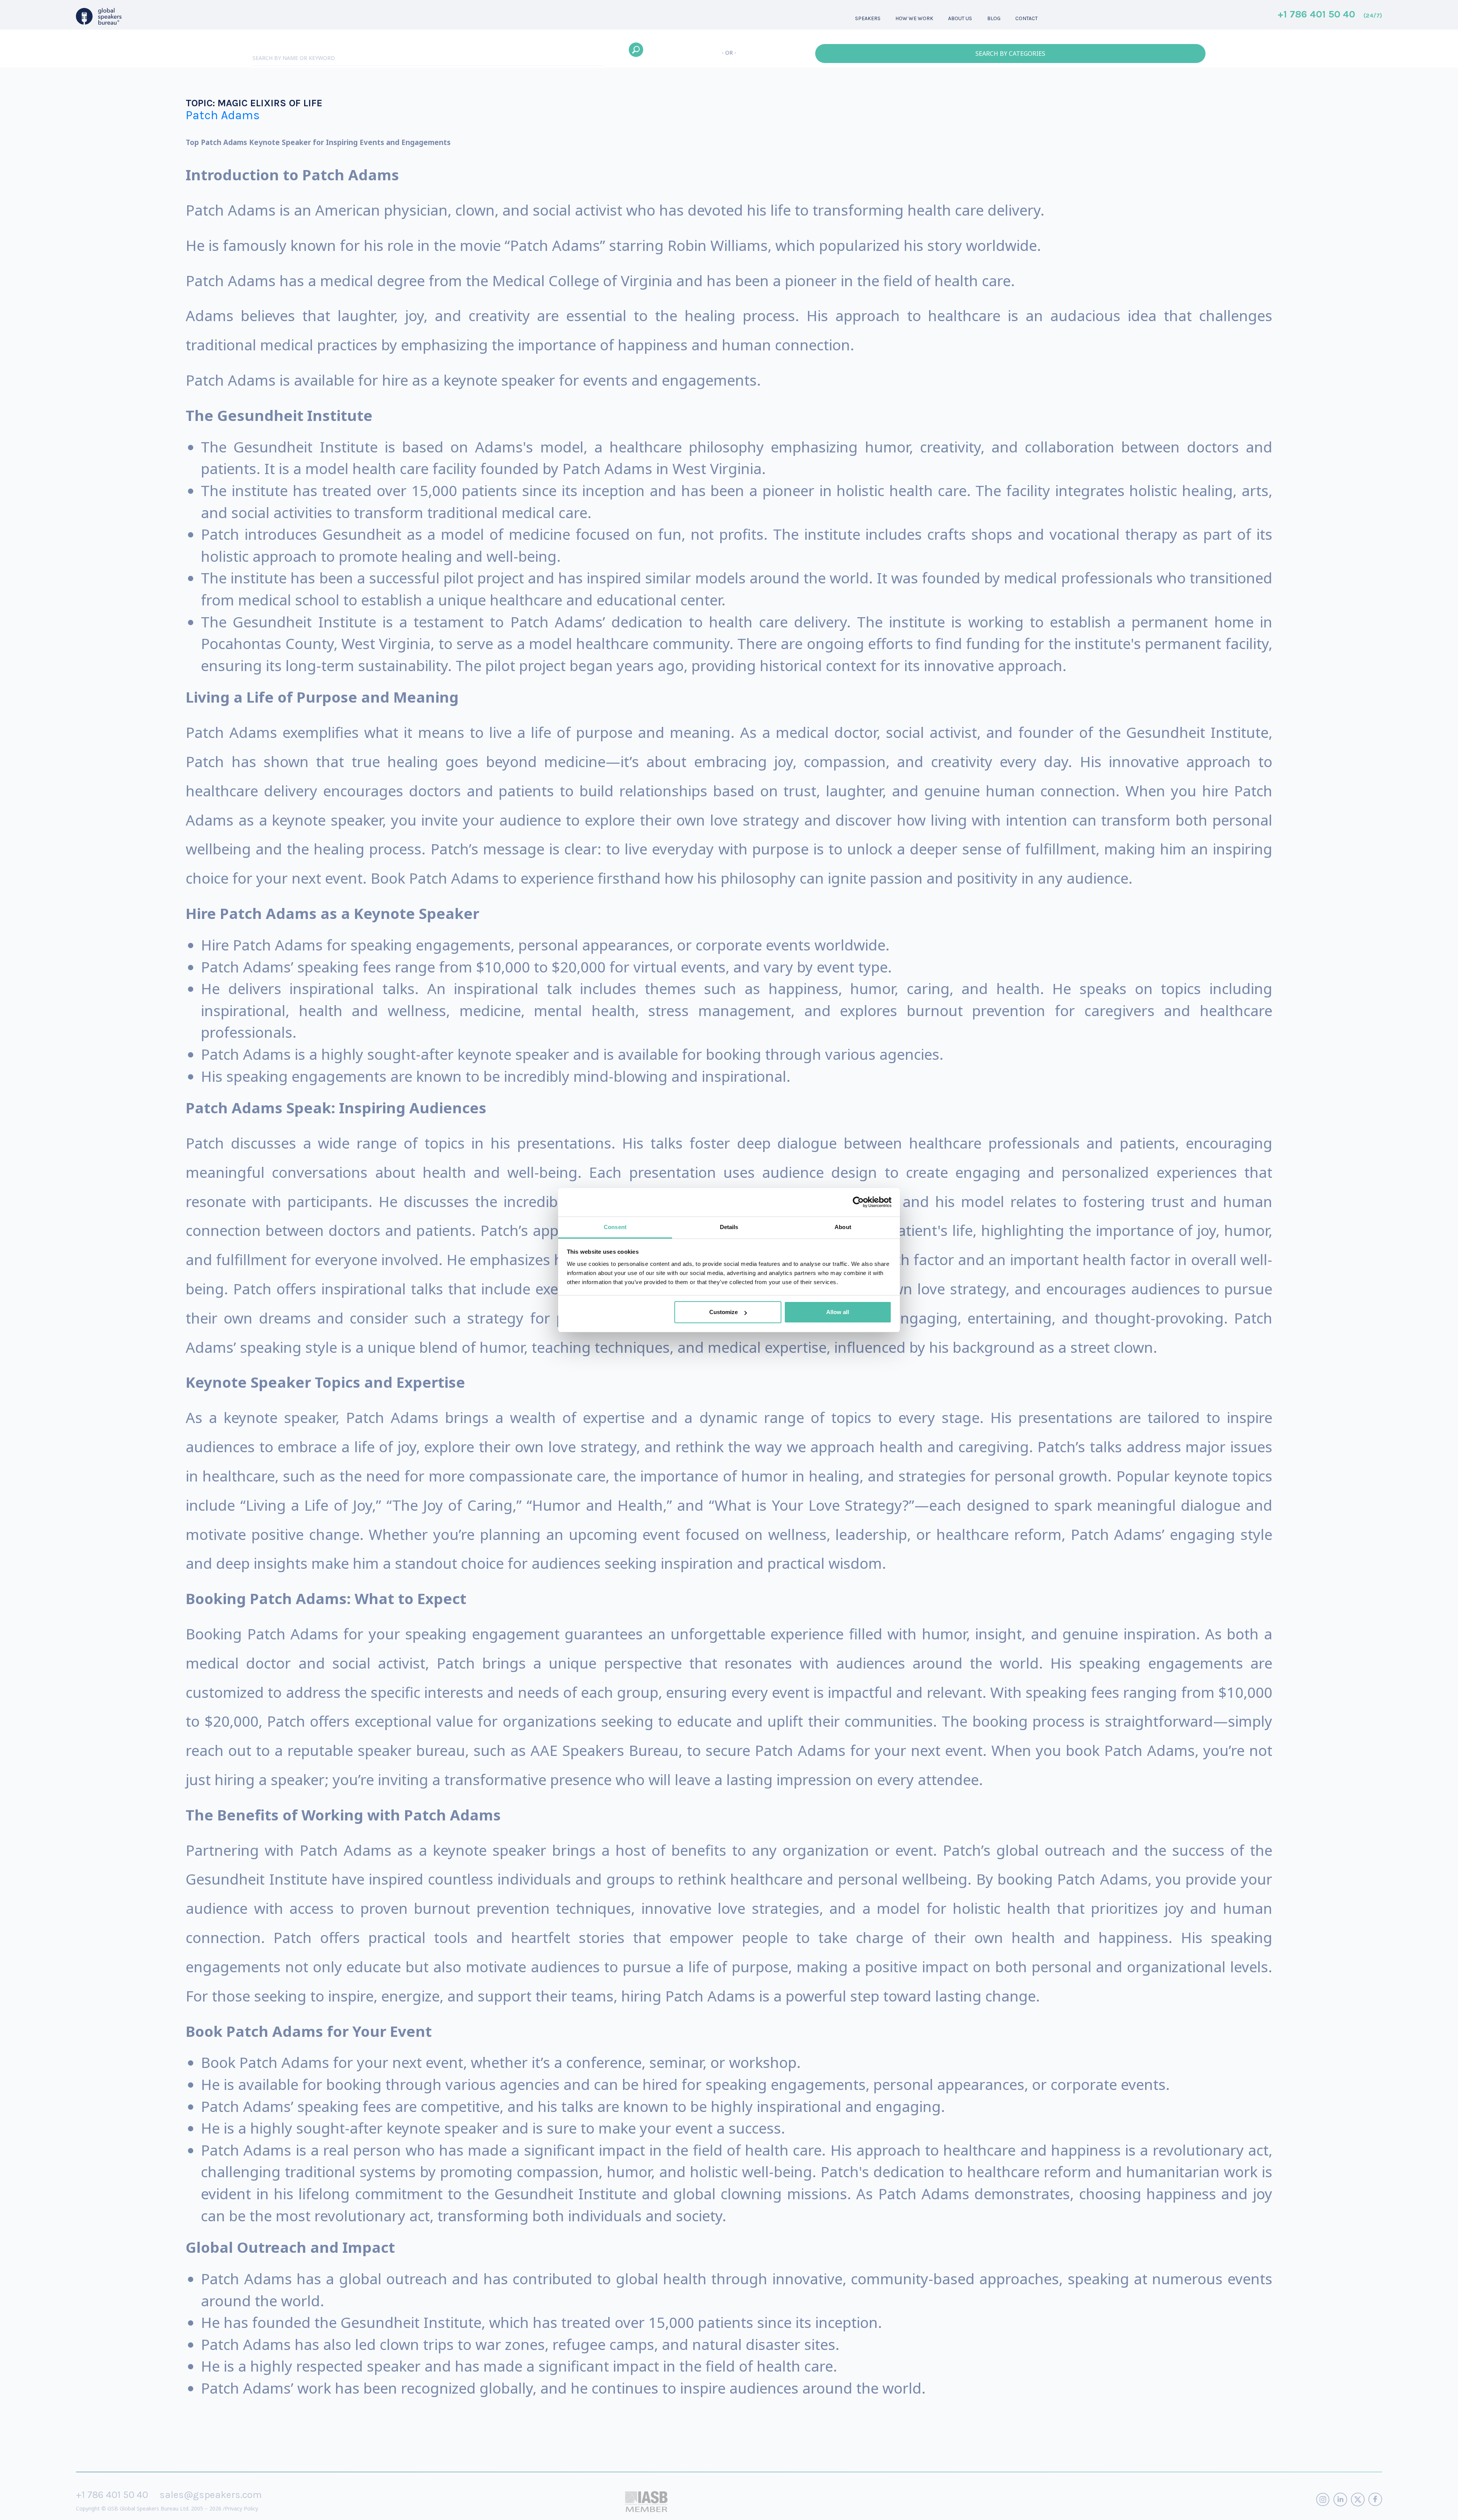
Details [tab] (729, 1227)
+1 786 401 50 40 (1330, 15)
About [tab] (843, 1227)
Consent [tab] (615, 1227)
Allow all (838, 1312)
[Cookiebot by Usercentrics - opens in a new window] (858, 1202)
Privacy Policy (241, 2508)
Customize (723, 1312)
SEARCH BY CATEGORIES (1010, 54)
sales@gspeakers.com (211, 2495)
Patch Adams (223, 115)
